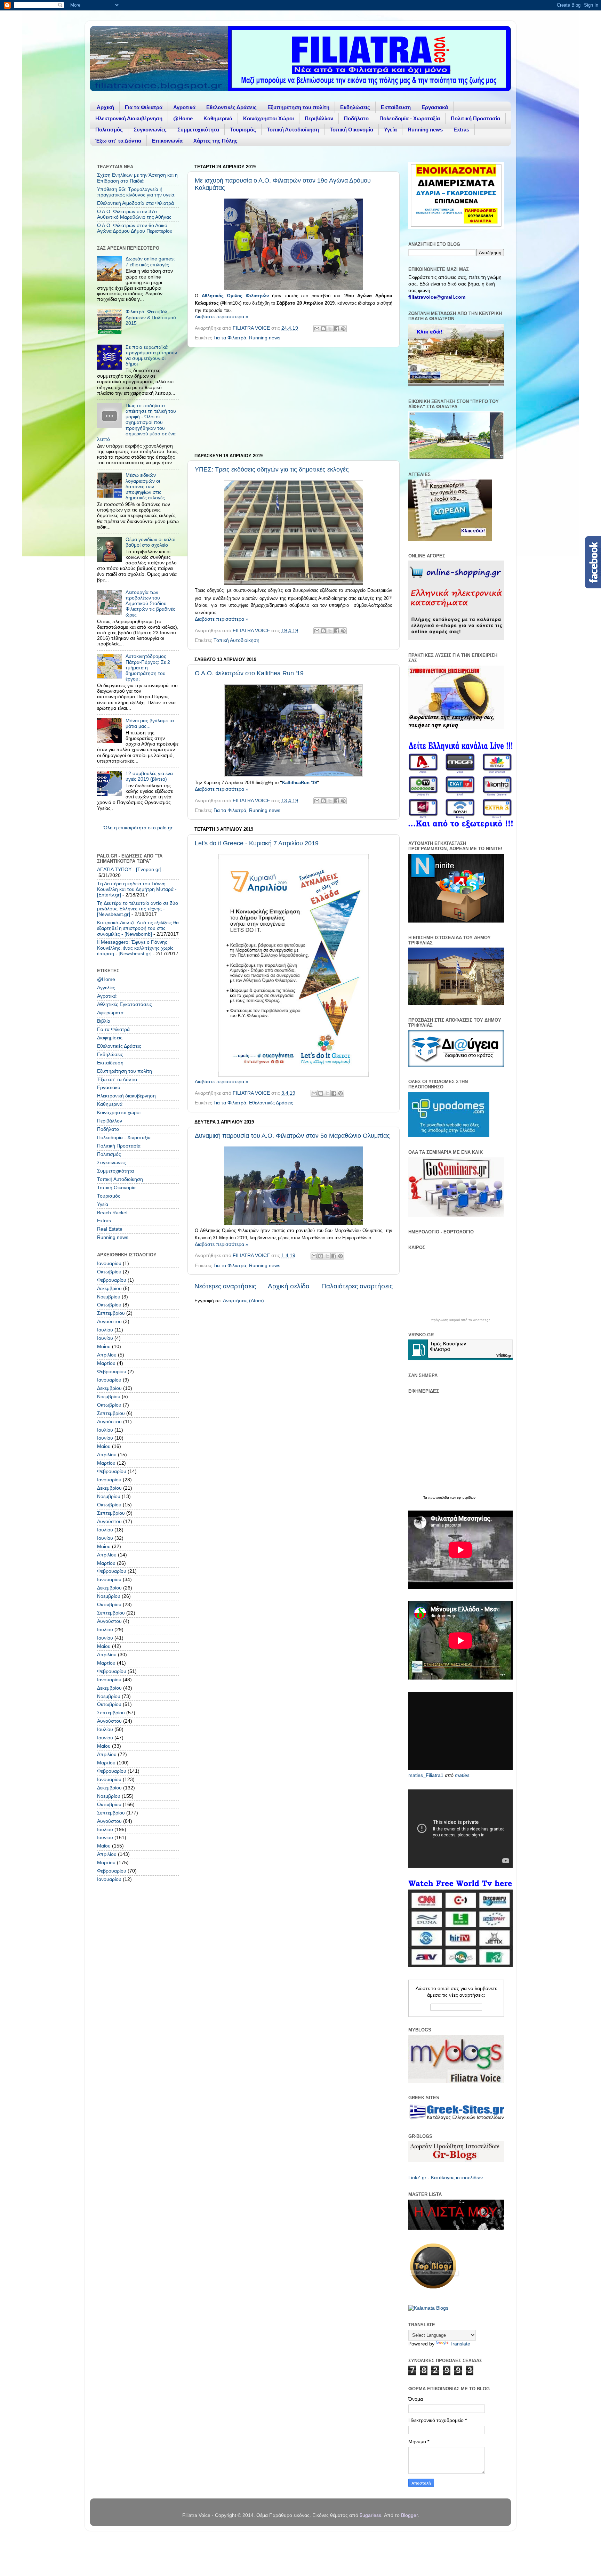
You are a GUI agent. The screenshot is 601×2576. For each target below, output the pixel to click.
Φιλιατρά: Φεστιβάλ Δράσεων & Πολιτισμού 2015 (151, 317)
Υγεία (390, 130)
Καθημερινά (218, 118)
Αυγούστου (109, 1322)
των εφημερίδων (462, 1498)
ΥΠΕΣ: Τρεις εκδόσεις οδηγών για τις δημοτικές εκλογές (272, 469)
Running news (425, 130)
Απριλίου (107, 1355)
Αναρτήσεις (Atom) (243, 1301)
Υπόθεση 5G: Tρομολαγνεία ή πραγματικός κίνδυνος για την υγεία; (136, 192)
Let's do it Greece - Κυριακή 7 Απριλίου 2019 (257, 843)
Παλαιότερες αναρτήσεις (357, 1286)
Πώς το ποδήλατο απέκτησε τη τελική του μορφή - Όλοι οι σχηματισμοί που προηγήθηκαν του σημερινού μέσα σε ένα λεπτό (137, 422)
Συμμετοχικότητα (198, 130)
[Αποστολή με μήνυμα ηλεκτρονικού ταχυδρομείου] (317, 329)
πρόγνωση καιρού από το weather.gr (460, 1320)
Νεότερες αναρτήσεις (225, 1286)
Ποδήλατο (356, 118)
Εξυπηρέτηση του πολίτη (298, 107)
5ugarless (370, 2515)
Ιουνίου (105, 1338)
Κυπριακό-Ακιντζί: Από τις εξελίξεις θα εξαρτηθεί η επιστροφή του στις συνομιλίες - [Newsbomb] (138, 928)
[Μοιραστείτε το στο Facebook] (337, 329)
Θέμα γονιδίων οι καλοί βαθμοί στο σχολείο (150, 542)
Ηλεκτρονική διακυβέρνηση (126, 1096)
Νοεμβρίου (109, 1297)
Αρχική (105, 107)
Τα (426, 1498)
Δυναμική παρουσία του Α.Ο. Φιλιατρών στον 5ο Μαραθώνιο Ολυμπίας (292, 1136)
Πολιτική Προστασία (475, 118)
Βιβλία (104, 1021)
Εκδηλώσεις (355, 107)
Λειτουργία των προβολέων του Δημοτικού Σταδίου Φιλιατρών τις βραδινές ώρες (150, 604)
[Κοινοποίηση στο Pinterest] (343, 329)
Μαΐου (104, 1347)
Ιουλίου (105, 1330)
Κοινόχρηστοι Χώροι (269, 118)
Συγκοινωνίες (150, 130)
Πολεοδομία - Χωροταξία (410, 118)
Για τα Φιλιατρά (144, 107)
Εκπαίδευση (396, 107)
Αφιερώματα (110, 1013)
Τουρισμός (243, 130)
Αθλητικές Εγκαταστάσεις (125, 1004)
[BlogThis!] (323, 329)
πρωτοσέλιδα (439, 1498)
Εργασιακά (435, 107)
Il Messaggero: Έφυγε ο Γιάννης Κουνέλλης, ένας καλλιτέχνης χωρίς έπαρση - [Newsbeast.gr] (135, 948)
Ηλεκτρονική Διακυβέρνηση (129, 118)
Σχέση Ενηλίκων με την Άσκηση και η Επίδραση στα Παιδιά (137, 178)
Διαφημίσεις (110, 1038)
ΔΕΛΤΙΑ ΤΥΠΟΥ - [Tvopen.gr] (129, 870)
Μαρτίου (106, 1363)
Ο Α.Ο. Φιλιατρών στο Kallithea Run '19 (249, 673)
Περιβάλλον (319, 118)
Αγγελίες (106, 988)
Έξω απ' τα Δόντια (118, 141)
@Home (183, 118)
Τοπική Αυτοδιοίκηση (293, 130)
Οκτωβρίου (109, 1272)
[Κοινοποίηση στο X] (330, 329)
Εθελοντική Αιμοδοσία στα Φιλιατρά (135, 203)
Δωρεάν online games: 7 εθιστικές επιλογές (150, 262)
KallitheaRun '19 (299, 783)
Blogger (409, 2515)
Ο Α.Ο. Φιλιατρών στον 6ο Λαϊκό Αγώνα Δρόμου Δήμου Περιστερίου (135, 228)
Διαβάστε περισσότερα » (222, 317)
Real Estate (110, 1229)
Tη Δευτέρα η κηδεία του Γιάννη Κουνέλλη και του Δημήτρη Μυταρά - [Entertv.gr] (137, 889)
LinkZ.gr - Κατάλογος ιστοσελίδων (446, 2178)
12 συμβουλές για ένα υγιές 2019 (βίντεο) (149, 776)
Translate (460, 2344)
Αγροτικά (184, 107)
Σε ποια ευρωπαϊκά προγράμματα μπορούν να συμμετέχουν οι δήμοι (151, 356)
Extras (461, 130)
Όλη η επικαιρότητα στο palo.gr (138, 828)
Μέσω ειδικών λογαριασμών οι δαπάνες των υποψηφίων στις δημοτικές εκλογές (145, 486)
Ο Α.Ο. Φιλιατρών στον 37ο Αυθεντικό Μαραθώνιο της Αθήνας (134, 214)
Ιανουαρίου (109, 1263)
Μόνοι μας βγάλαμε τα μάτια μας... (150, 723)
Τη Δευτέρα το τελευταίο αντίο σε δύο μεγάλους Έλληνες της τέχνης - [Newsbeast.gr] (138, 909)
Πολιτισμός (109, 130)
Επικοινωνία (167, 141)
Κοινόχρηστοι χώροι (119, 1113)
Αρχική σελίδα (289, 1286)
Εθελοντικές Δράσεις (231, 107)
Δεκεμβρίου (109, 1289)
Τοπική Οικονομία (351, 130)
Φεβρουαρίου (112, 1280)
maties (462, 1775)
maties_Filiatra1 (426, 1775)
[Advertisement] (294, 400)
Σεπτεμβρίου (111, 1313)
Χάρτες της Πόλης (215, 141)
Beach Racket (112, 1213)
